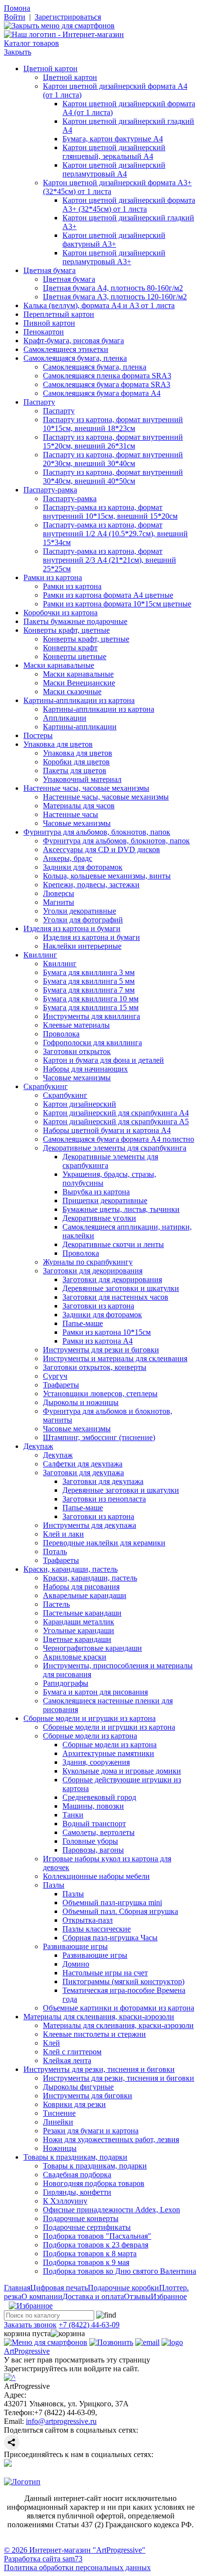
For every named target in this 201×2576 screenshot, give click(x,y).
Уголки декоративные (80, 911)
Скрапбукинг (46, 1086)
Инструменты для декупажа (90, 1525)
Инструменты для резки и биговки (101, 1350)
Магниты (59, 902)
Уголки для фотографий (83, 920)
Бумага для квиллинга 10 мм (91, 999)
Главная (17, 2288)
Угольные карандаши (79, 1630)
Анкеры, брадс (68, 858)
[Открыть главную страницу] (64, 34)
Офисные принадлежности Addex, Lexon (111, 2210)
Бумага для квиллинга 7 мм (89, 990)
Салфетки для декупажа (83, 1464)
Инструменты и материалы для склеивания (115, 1358)
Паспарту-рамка (50, 490)
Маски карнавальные (59, 665)
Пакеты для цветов (75, 771)
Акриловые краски (75, 1657)
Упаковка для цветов (58, 744)
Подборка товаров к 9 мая (86, 2262)
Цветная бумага (50, 270)
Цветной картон (50, 68)
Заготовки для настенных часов (115, 1297)
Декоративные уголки (99, 1218)
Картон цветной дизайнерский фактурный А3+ (114, 240)
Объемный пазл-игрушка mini (112, 1903)
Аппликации (65, 718)
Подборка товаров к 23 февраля (96, 2245)
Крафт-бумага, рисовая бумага (74, 341)
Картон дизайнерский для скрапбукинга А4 (116, 1113)
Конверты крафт (70, 648)
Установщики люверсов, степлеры (100, 1394)
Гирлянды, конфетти (77, 2192)
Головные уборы (90, 1841)
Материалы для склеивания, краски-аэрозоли (99, 2017)
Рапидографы (66, 1683)
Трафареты (61, 1385)
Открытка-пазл (88, 1920)
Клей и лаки (63, 1534)
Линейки (58, 2122)
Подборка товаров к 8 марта (90, 2254)
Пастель (56, 1604)
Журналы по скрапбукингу (88, 1262)
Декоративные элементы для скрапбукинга (115, 1148)
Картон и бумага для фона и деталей (103, 1060)
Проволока (61, 1034)
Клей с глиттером (72, 2052)
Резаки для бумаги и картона (91, 2131)
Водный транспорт (94, 1824)
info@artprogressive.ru (61, 2421)
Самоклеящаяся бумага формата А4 (102, 393)
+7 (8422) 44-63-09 (89, 2325)
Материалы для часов (79, 806)
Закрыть (18, 52)
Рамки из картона (53, 577)
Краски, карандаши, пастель (70, 1569)
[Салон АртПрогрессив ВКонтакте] (8, 2464)
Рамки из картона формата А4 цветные (108, 595)
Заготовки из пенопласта (104, 1499)
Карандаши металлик (79, 1622)
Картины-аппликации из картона (79, 700)
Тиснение (59, 2113)
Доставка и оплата (93, 2296)
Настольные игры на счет (105, 1973)
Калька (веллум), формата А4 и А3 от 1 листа (99, 305)
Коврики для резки (74, 2104)
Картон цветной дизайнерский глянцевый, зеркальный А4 (114, 152)
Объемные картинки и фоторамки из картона (119, 2008)
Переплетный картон (59, 314)
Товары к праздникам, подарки (75, 2157)
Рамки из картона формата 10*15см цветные (117, 604)
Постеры (38, 735)
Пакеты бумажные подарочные (75, 621)
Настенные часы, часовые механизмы (86, 788)
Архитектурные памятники (108, 1753)
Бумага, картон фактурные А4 (113, 139)
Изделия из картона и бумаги (72, 928)
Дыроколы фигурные (78, 2087)
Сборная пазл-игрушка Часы (110, 1938)
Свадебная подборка (77, 2175)
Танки (73, 1815)
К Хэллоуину (65, 2201)
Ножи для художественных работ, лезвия (111, 2139)
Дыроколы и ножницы (81, 1402)
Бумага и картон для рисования (95, 1692)
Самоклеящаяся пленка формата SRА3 (107, 376)
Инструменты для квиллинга (91, 1016)
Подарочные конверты (81, 2218)
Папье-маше (83, 1323)
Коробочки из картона (60, 613)
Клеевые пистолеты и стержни (94, 2034)
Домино (76, 1964)
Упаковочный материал (82, 779)
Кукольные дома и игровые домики (122, 1771)
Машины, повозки (93, 1806)
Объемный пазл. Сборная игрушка (120, 1911)
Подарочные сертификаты (87, 2227)
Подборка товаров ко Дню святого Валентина (120, 2271)
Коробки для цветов (76, 762)
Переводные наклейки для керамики (104, 1543)
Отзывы (137, 2296)
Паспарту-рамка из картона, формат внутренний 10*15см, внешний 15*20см (110, 512)
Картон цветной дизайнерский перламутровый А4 (114, 169)
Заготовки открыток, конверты (95, 1367)
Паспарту (39, 402)
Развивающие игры (75, 1946)
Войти (15, 17)
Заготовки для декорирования (93, 1271)
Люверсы (59, 893)
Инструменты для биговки (88, 2096)
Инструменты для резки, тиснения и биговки (99, 2069)
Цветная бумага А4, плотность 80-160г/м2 (113, 288)
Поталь (55, 1551)
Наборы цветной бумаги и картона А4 (107, 1130)
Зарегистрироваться (68, 17)
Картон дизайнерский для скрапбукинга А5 (116, 1122)
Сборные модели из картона (90, 1736)
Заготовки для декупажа (83, 1473)
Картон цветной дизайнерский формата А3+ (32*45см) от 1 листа (129, 205)
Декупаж (38, 1446)
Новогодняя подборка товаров (94, 2183)
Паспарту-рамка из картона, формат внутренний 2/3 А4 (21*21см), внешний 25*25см (110, 560)
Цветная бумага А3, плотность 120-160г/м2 (115, 297)
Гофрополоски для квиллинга (92, 1043)
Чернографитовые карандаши (92, 1648)
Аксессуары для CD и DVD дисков (101, 849)
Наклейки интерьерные (82, 946)
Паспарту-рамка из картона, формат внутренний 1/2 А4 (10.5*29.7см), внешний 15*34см (115, 534)
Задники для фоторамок (83, 867)
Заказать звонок (30, 2325)
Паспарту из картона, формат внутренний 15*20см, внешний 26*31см (113, 441)
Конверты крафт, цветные (67, 630)
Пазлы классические (97, 1929)
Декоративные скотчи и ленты (113, 1244)
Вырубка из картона (96, 1192)
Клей (51, 2043)
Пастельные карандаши (82, 1613)
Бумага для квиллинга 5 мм (89, 981)
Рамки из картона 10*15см (107, 1332)
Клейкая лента (67, 2060)
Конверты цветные (75, 656)
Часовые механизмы (77, 823)
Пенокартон (44, 332)
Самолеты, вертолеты (99, 1832)
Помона (17, 8)
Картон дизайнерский (80, 1104)
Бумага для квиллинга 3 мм (89, 972)
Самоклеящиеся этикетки (66, 349)
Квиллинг (40, 955)
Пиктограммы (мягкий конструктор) (123, 1981)
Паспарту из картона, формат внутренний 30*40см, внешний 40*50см (113, 477)
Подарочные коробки (123, 2288)
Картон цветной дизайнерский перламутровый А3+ (114, 257)
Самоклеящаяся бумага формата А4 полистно (119, 1139)
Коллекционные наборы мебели (96, 1876)
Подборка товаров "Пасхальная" (97, 2236)
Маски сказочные (72, 692)
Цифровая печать (59, 2288)
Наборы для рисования (81, 1587)
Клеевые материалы (76, 1025)
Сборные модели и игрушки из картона (90, 1718)
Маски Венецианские (79, 683)
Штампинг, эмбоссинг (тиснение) (99, 1437)
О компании (42, 2296)
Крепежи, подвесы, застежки (91, 885)
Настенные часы (70, 814)
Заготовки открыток (77, 1051)
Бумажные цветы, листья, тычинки (121, 1209)
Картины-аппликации (80, 727)
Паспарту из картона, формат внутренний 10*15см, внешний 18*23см (113, 424)
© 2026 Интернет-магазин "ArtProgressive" (75, 2550)
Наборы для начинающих (85, 1069)
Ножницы (60, 2148)
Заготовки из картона (98, 1306)
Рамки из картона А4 (98, 1341)
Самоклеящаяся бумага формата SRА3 (107, 384)
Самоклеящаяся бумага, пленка (75, 358)
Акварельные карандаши (85, 1595)
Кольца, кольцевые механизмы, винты (107, 876)
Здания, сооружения (96, 1762)
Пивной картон (49, 323)
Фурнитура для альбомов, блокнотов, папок (97, 832)
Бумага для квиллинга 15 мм (91, 1007)
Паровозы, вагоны (93, 1850)
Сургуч (55, 1376)
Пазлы (54, 1885)
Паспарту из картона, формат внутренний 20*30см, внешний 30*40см (113, 459)
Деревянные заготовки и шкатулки (121, 1288)
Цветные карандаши (77, 1639)
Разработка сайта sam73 (43, 2559)
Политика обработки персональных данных (77, 2567)
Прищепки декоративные (105, 1200)
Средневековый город (99, 1797)
